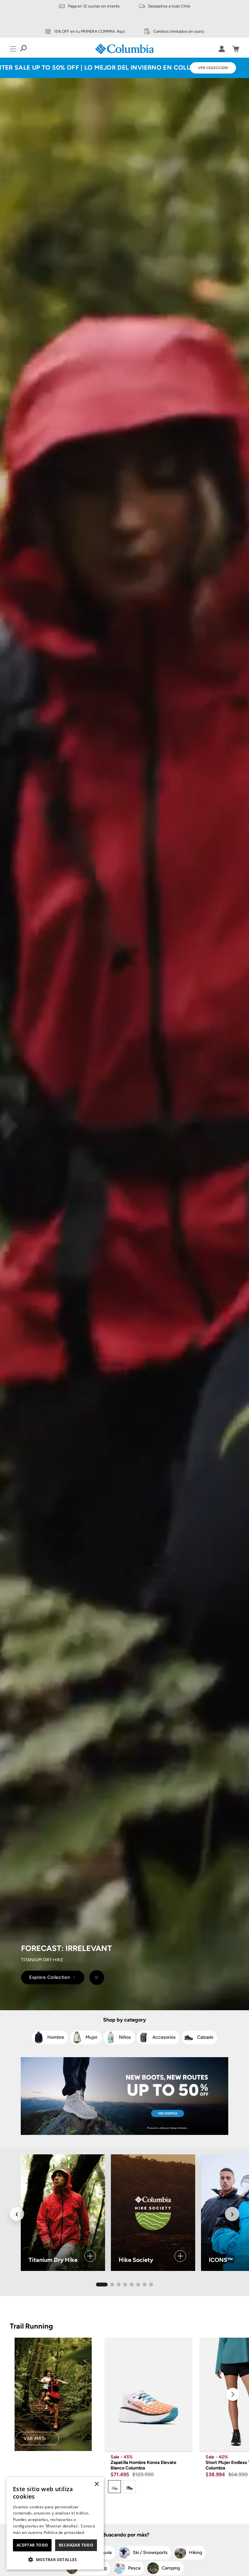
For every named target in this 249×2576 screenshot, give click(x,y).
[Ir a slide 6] (138, 2285)
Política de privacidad (64, 2532)
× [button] (96, 2484)
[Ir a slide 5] (132, 2285)
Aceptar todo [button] (32, 2545)
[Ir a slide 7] (145, 2285)
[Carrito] (236, 49)
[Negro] (129, 2487)
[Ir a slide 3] (119, 2285)
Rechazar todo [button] (76, 2545)
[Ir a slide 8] (151, 2285)
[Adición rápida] (182, 2441)
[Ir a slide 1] (102, 2285)
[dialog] (55, 2523)
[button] (55, 2559)
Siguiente (233, 2394)
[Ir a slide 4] (125, 2285)
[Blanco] (114, 2487)
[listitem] (50, 2037)
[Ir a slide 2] (112, 2285)
